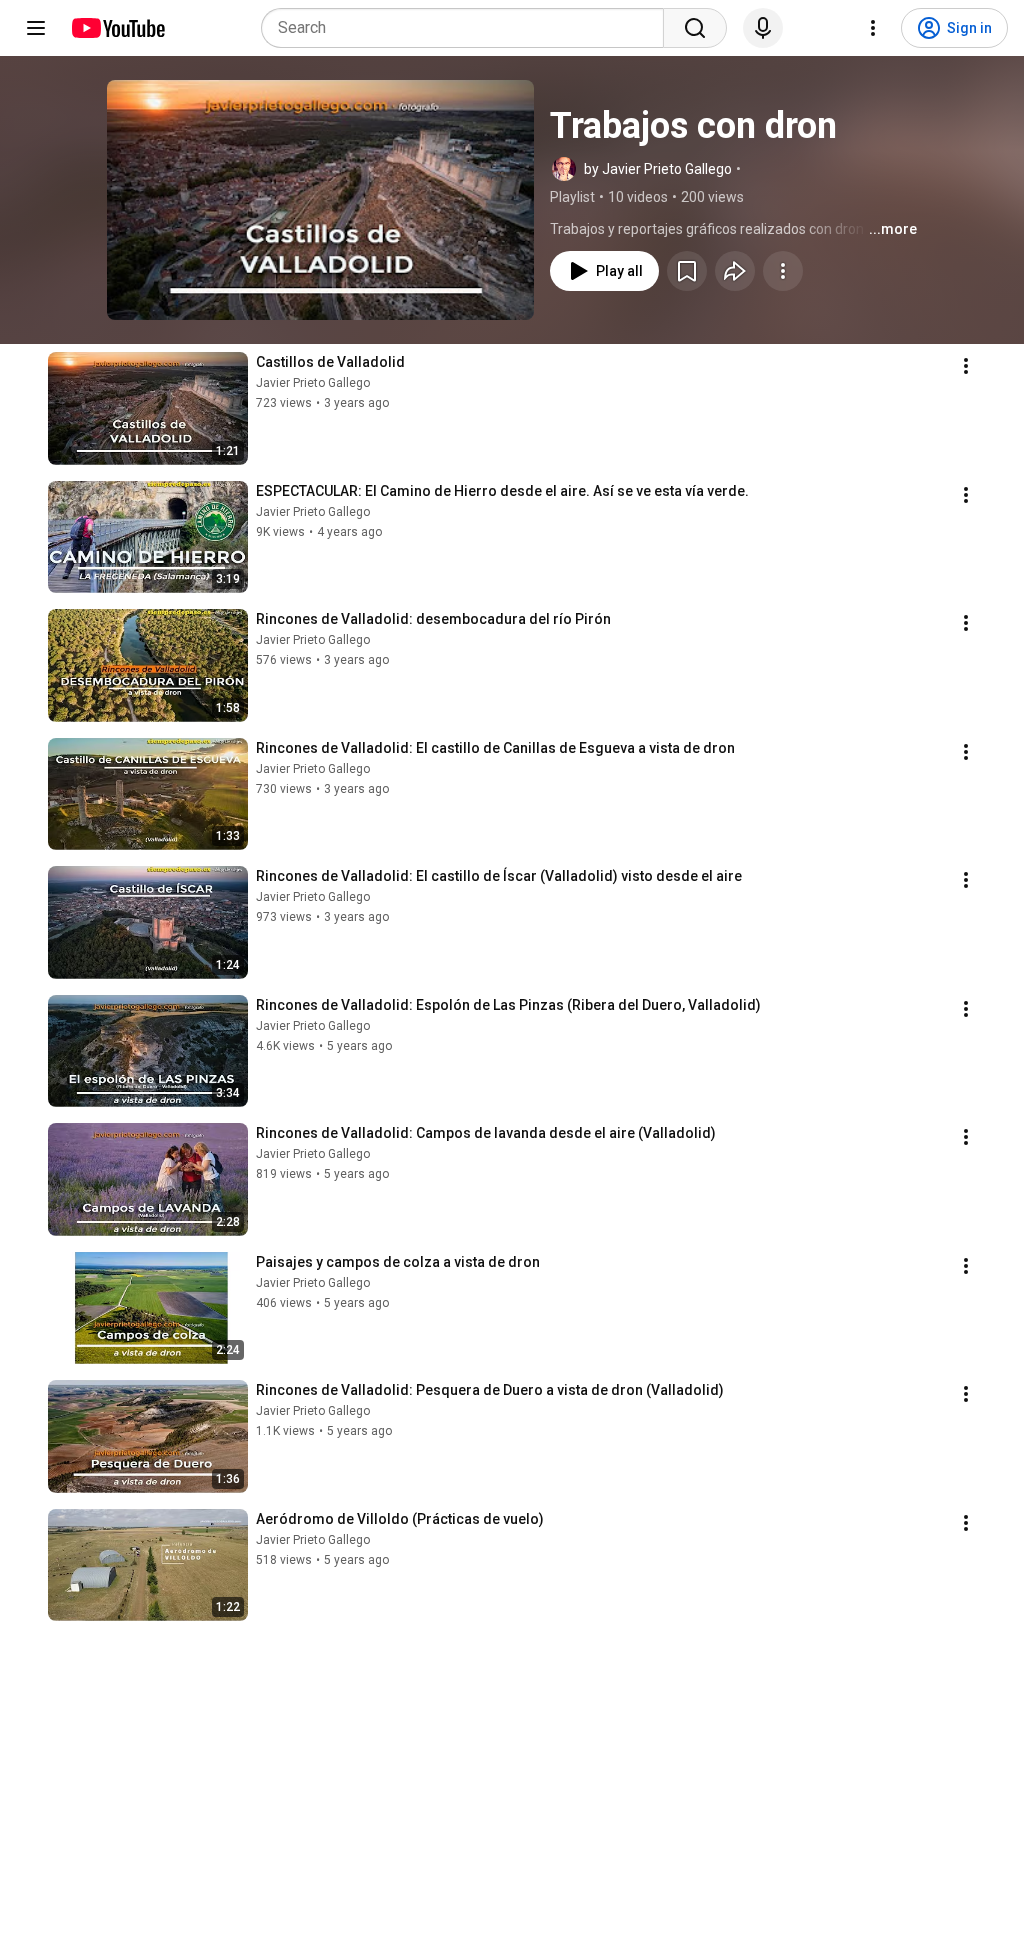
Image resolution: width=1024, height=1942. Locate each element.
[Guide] (36, 28)
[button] (320, 200)
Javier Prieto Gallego (313, 383)
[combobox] (468, 28)
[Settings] (873, 28)
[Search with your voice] (763, 28)
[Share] (735, 271)
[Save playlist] (687, 271)
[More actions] (783, 271)
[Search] (695, 28)
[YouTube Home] (117, 28)
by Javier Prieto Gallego (658, 169)
